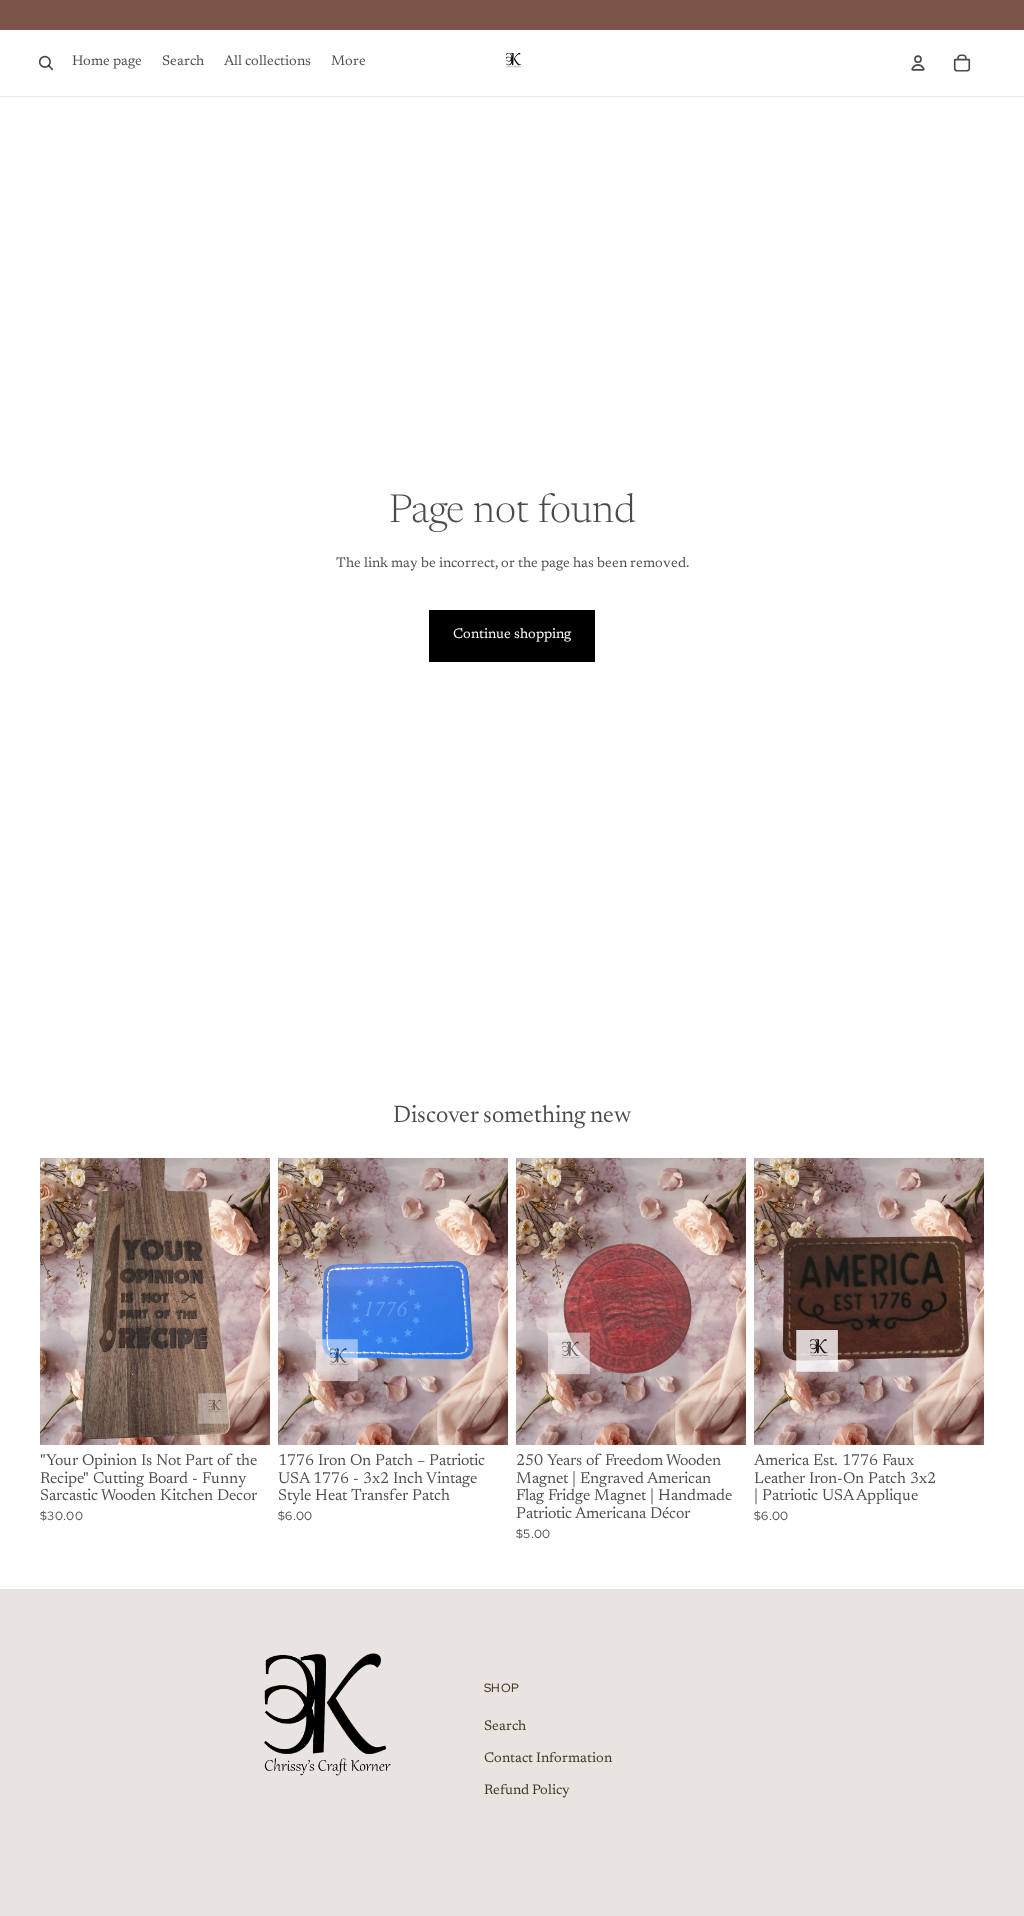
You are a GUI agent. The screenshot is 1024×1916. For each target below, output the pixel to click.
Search (505, 1727)
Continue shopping (512, 635)
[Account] (918, 63)
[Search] (46, 63)
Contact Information (548, 1759)
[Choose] (953, 1414)
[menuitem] (348, 63)
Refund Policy (527, 1790)
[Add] (239, 1414)
